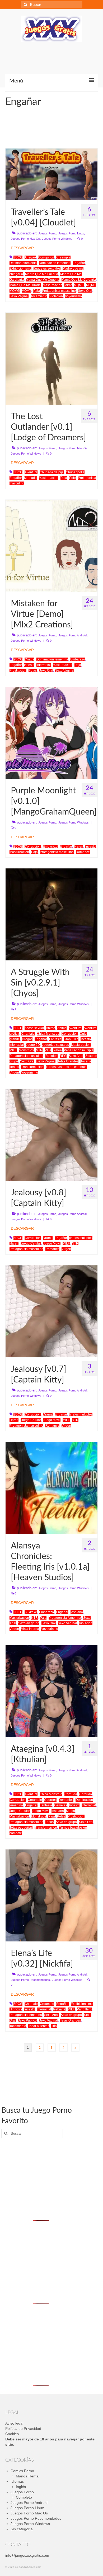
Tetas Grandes (68, 1061)
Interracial (44, 665)
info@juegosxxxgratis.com (27, 2555)
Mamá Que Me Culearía (79, 280)
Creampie (63, 257)
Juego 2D (33, 1045)
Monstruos (26, 1050)
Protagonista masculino (59, 291)
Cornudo (86, 1794)
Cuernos (50, 1800)
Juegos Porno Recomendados (30, 1980)
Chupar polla (75, 472)
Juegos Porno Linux (71, 233)
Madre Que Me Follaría (42, 274)
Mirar (68, 285)
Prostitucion (18, 670)
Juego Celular (31, 1243)
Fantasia (55, 1039)
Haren (79, 847)
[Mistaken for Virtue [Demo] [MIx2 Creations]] (51, 545)
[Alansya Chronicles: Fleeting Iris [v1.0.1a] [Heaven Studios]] (51, 1487)
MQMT (26, 291)
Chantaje (28, 1034)
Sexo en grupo (29, 1623)
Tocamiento (39, 296)
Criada (29, 659)
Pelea (58, 1050)
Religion (51, 1056)
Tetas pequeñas (21, 1828)
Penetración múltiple (79, 1050)
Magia (71, 1811)
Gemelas (61, 1805)
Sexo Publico (27, 2020)
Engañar (79, 263)
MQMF (91, 285)
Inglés (21, 2487)
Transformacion (32, 1067)
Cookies (12, 2434)
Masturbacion (53, 285)
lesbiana (77, 1612)
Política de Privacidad (23, 2429)
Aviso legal (14, 2423)
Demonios (66, 1800)
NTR (39, 1050)
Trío (54, 2026)
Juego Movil (52, 1243)
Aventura (31, 472)
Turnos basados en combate (66, 1067)
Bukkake (31, 1612)
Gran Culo (71, 1039)
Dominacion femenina (55, 263)
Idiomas (17, 2481)
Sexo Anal (76, 1056)
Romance (83, 852)
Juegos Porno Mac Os (25, 239)
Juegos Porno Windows (57, 239)
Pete (72, 478)
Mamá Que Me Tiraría (25, 285)
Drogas (27, 1039)
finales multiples (81, 1238)
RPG (63, 1056)
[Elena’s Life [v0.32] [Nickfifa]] (51, 1895)
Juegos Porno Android (72, 635)
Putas (33, 670)
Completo (24, 2497)
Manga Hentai (28, 2476)
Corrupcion (46, 257)
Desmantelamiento (23, 263)
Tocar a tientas (39, 2026)
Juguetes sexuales (47, 269)
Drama (48, 1238)
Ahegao (30, 257)
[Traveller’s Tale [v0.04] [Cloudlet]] (51, 174)
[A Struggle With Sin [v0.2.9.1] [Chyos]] (51, 914)
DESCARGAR (22, 248)
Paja (37, 291)
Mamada (30, 478)
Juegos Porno (47, 233)
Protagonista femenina (65, 1618)
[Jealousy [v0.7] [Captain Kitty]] (51, 1311)
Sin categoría (22, 2529)
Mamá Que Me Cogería (43, 280)
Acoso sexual (34, 1028)
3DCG (18, 257)
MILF (13, 1050)
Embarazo (78, 659)
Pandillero (84, 2009)
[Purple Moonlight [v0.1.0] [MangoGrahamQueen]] (51, 732)
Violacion (56, 296)
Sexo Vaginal (19, 296)
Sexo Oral (85, 291)
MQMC (79, 285)
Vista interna (30, 1629)
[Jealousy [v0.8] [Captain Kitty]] (51, 1134)
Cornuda (71, 1794)
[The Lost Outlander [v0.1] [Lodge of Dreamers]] (51, 358)
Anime (51, 1028)
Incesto (29, 665)
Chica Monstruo (48, 1034)
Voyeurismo (73, 296)
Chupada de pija (52, 472)
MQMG (15, 291)
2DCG (18, 659)
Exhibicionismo (20, 269)
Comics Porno (22, 2471)
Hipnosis (16, 2009)
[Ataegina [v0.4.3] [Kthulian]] (51, 1691)
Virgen (14, 1072)
